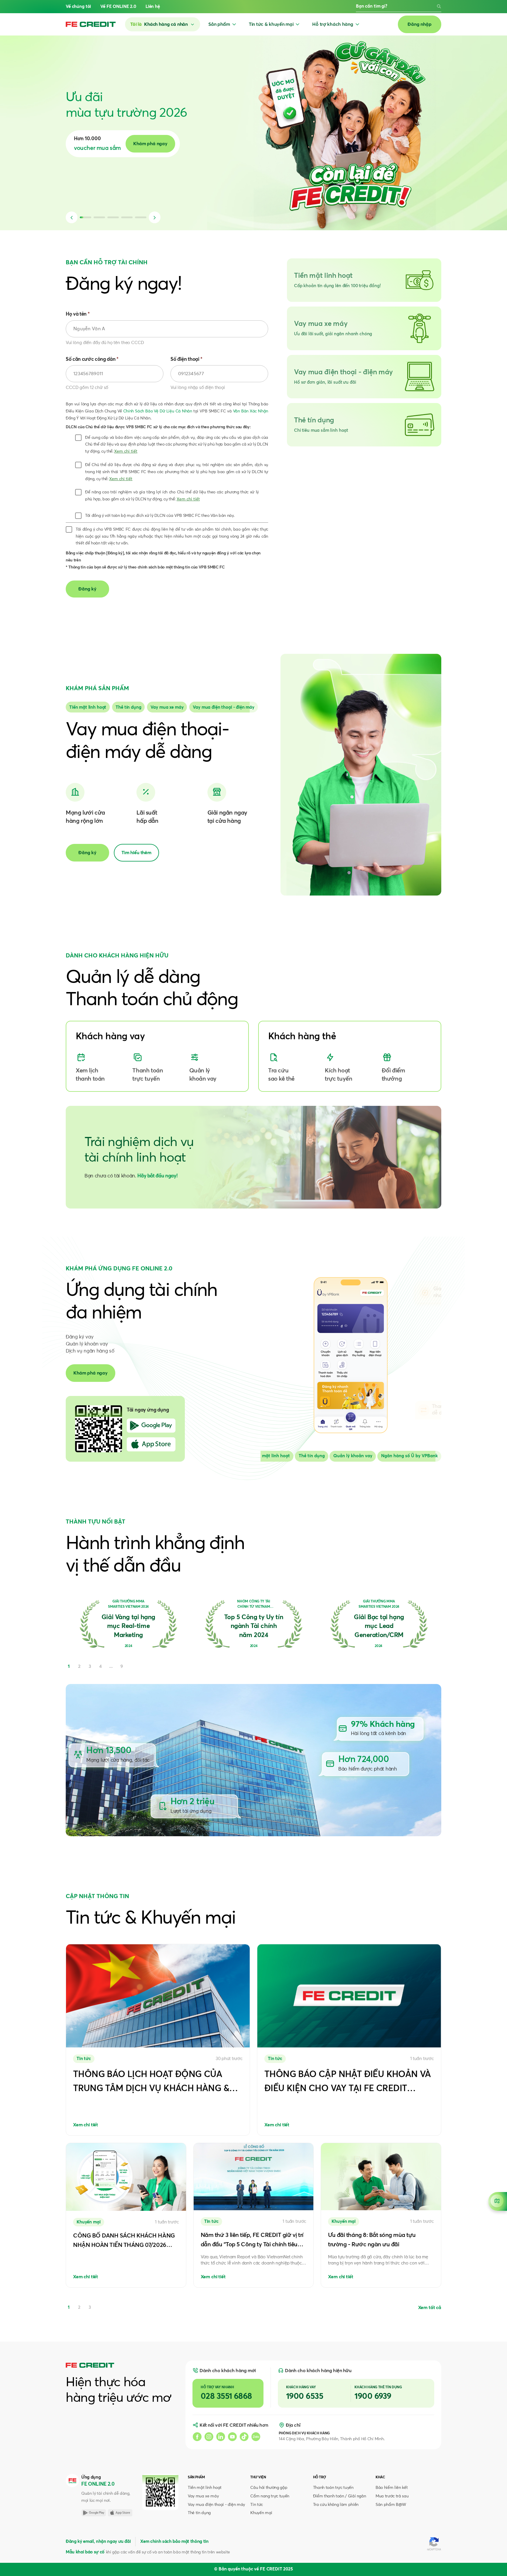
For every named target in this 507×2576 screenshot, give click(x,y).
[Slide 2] (167, 707)
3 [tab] (90, 2307)
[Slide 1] (128, 707)
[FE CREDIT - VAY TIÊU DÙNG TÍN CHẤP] (91, 24)
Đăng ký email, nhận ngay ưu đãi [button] (98, 2542)
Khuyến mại (261, 2513)
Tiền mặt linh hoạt (205, 2488)
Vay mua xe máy (203, 2496)
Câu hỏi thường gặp (269, 2488)
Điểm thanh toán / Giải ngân (340, 2496)
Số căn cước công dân (92, 359)
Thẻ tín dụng (199, 2513)
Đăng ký (87, 853)
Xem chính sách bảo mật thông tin (174, 2542)
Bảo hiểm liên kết (392, 2488)
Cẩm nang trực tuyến (270, 2496)
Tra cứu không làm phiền (336, 2505)
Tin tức (257, 2505)
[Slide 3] (224, 707)
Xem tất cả (430, 2308)
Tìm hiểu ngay (199, 144)
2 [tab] (79, 2307)
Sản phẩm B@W (391, 2505)
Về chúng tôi (78, 7)
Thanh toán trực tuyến (333, 2488)
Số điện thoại (186, 359)
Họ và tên (78, 314)
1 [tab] (69, 2307)
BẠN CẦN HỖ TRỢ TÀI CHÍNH (107, 263)
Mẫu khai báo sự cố (85, 2552)
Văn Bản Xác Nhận (251, 411)
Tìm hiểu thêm (136, 853)
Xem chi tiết (126, 451)
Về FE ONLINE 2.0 (118, 7)
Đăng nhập (420, 24)
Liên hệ (153, 7)
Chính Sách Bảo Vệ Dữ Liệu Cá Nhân (158, 411)
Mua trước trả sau (392, 2496)
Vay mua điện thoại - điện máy (216, 2505)
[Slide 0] (88, 707)
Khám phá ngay (91, 1373)
